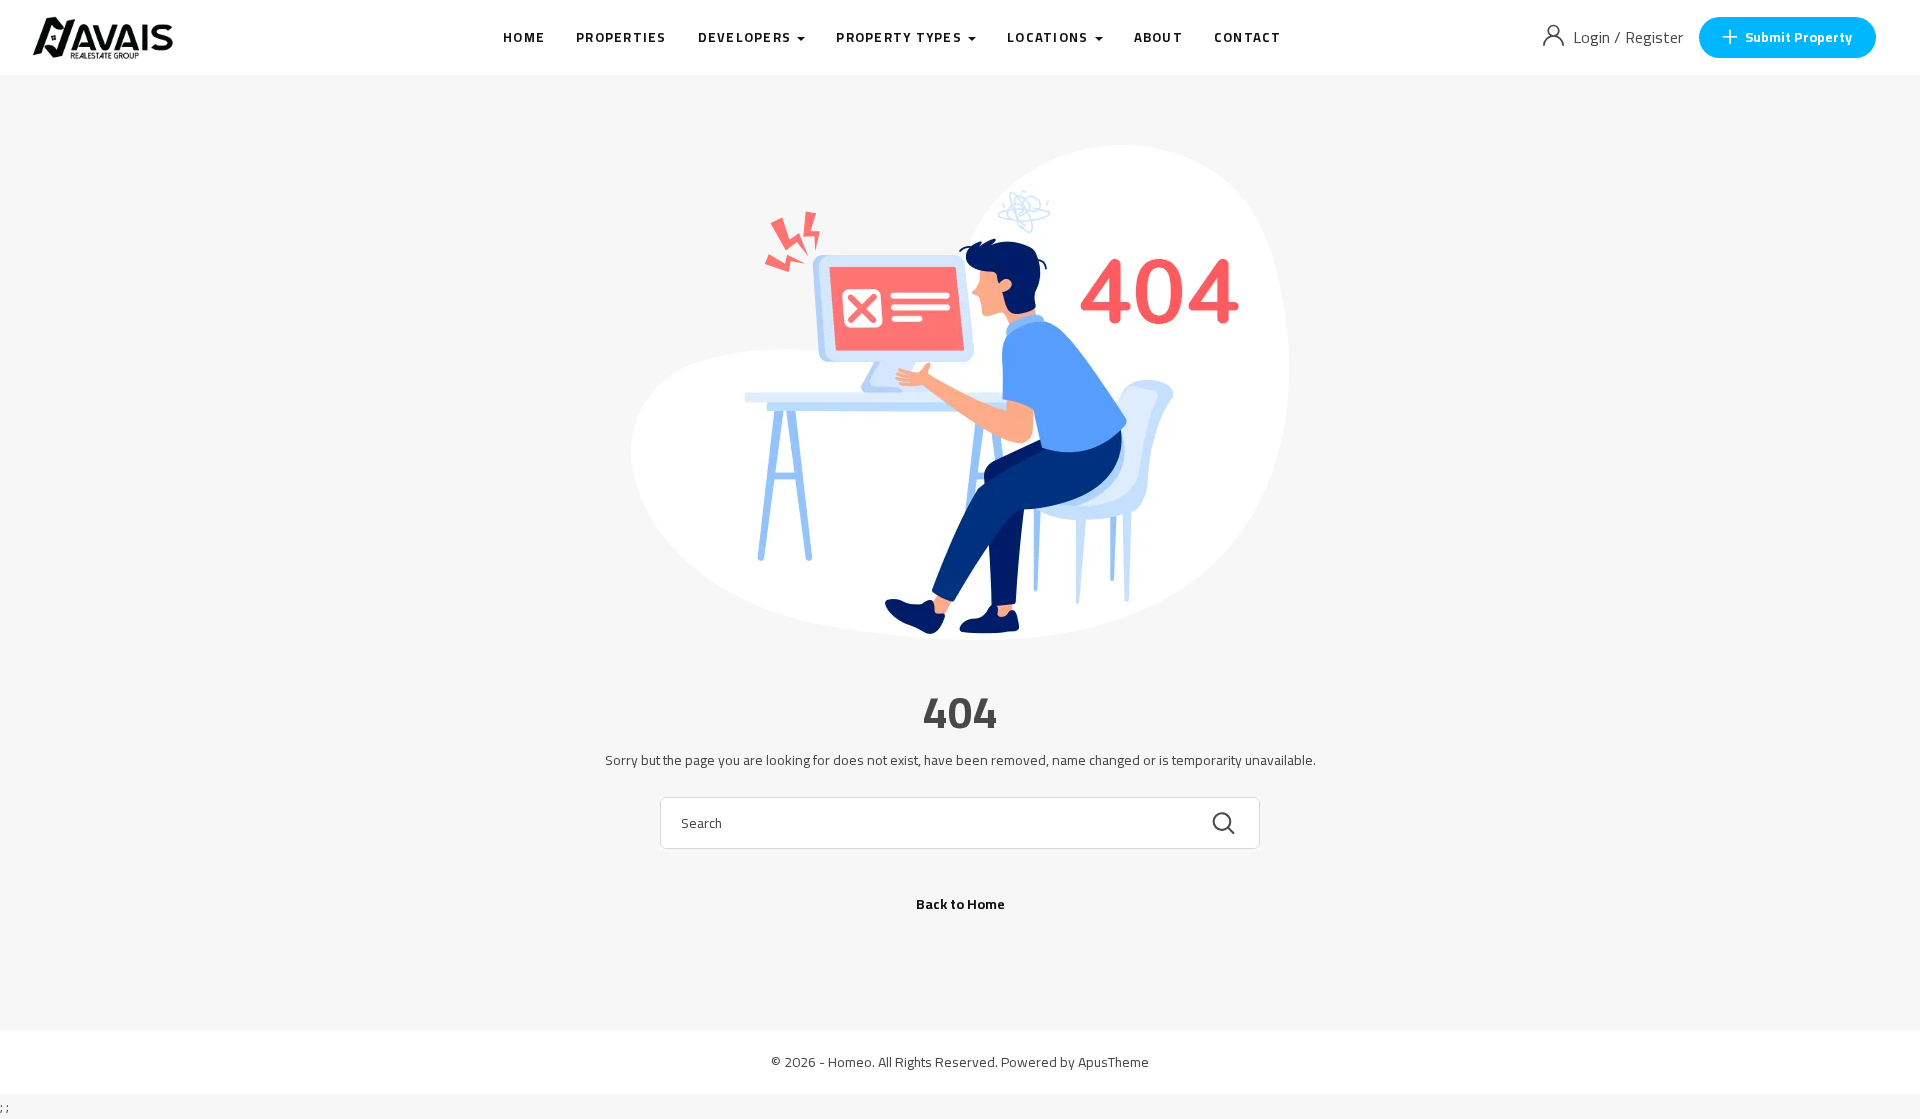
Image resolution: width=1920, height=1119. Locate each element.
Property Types (901, 37)
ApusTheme (1113, 1062)
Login (1593, 37)
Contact (1248, 37)
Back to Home (960, 904)
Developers (747, 37)
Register (1654, 37)
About (1158, 37)
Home (524, 37)
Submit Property (1798, 37)
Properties (621, 37)
